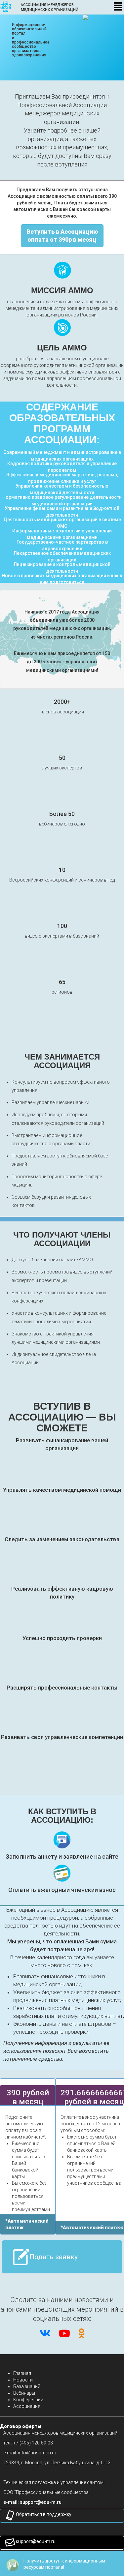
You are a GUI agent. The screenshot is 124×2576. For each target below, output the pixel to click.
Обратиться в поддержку (44, 2514)
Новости (23, 2380)
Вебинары (24, 2393)
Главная (22, 2373)
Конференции (28, 2400)
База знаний (27, 2386)
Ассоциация (27, 2406)
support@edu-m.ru (36, 2541)
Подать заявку (54, 2257)
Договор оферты (21, 2426)
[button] (41, 2502)
